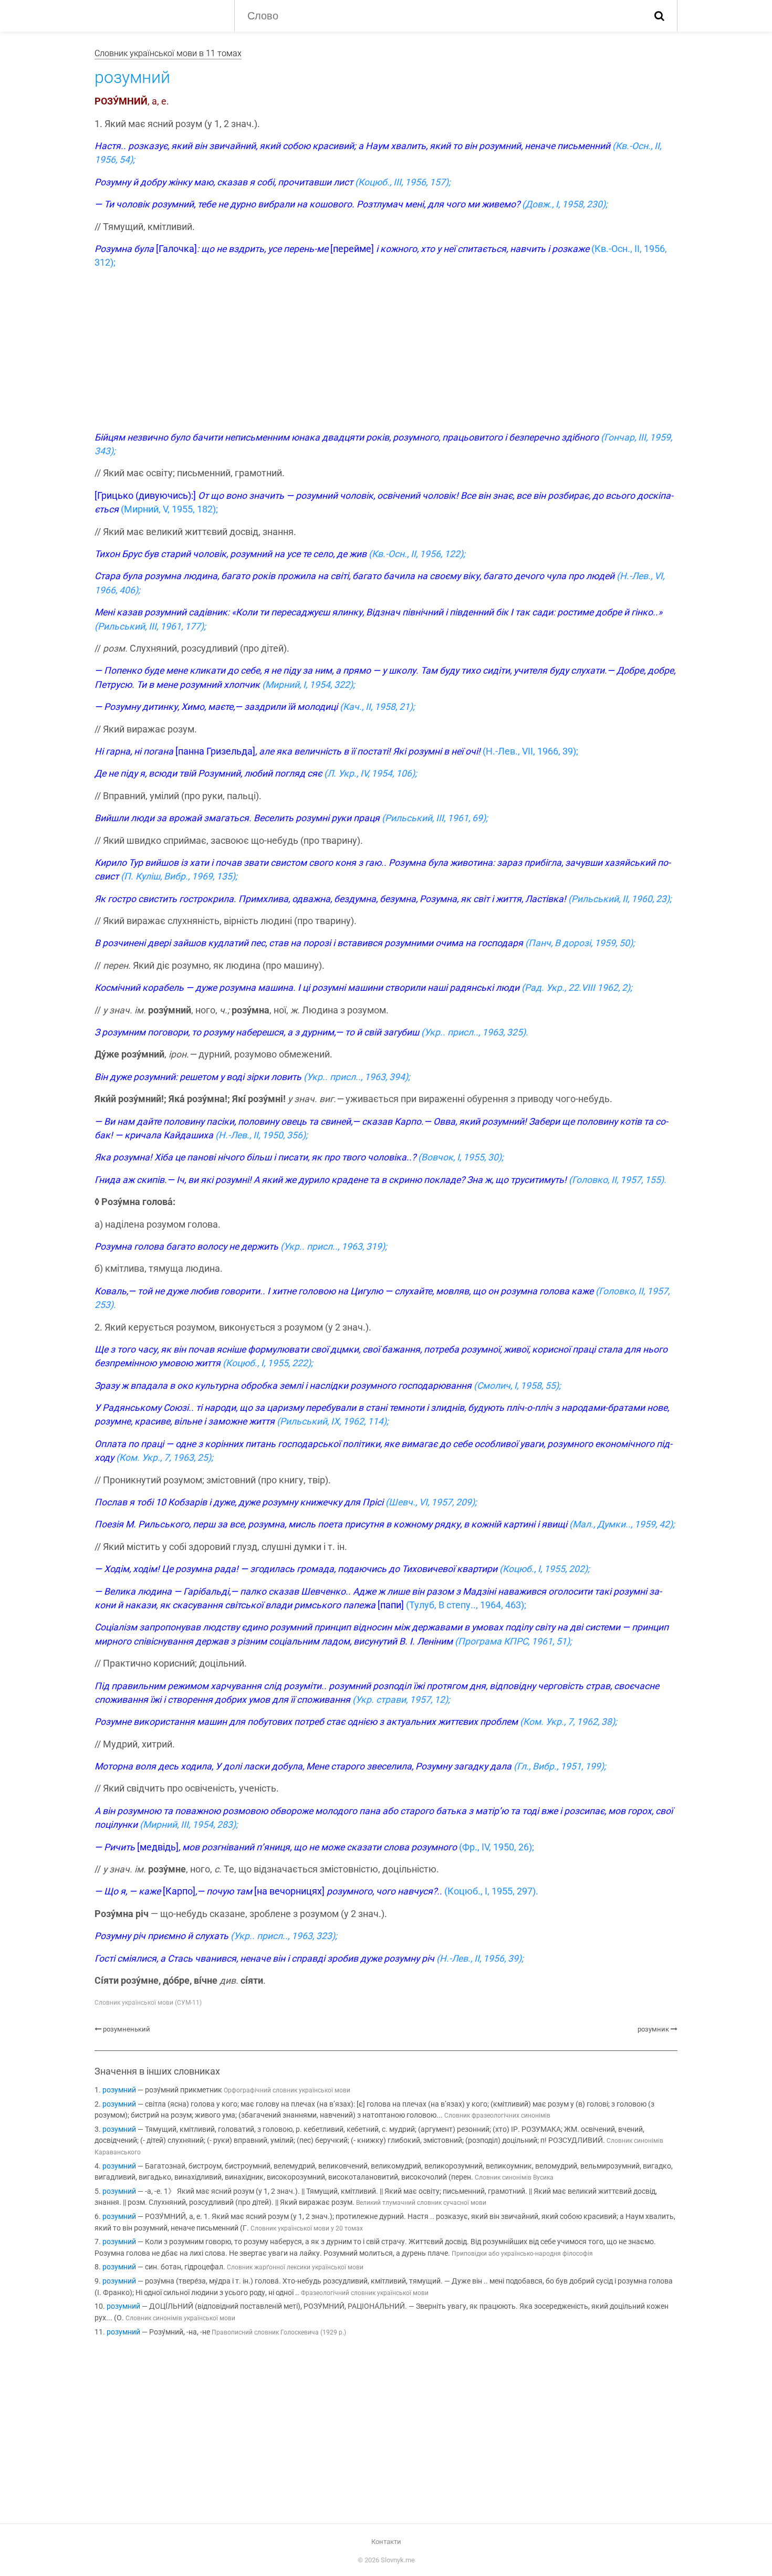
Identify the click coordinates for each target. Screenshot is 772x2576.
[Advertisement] (386, 352)
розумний (119, 2090)
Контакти (386, 2542)
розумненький (127, 2029)
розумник (653, 2029)
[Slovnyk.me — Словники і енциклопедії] (157, 15)
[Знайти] (659, 16)
